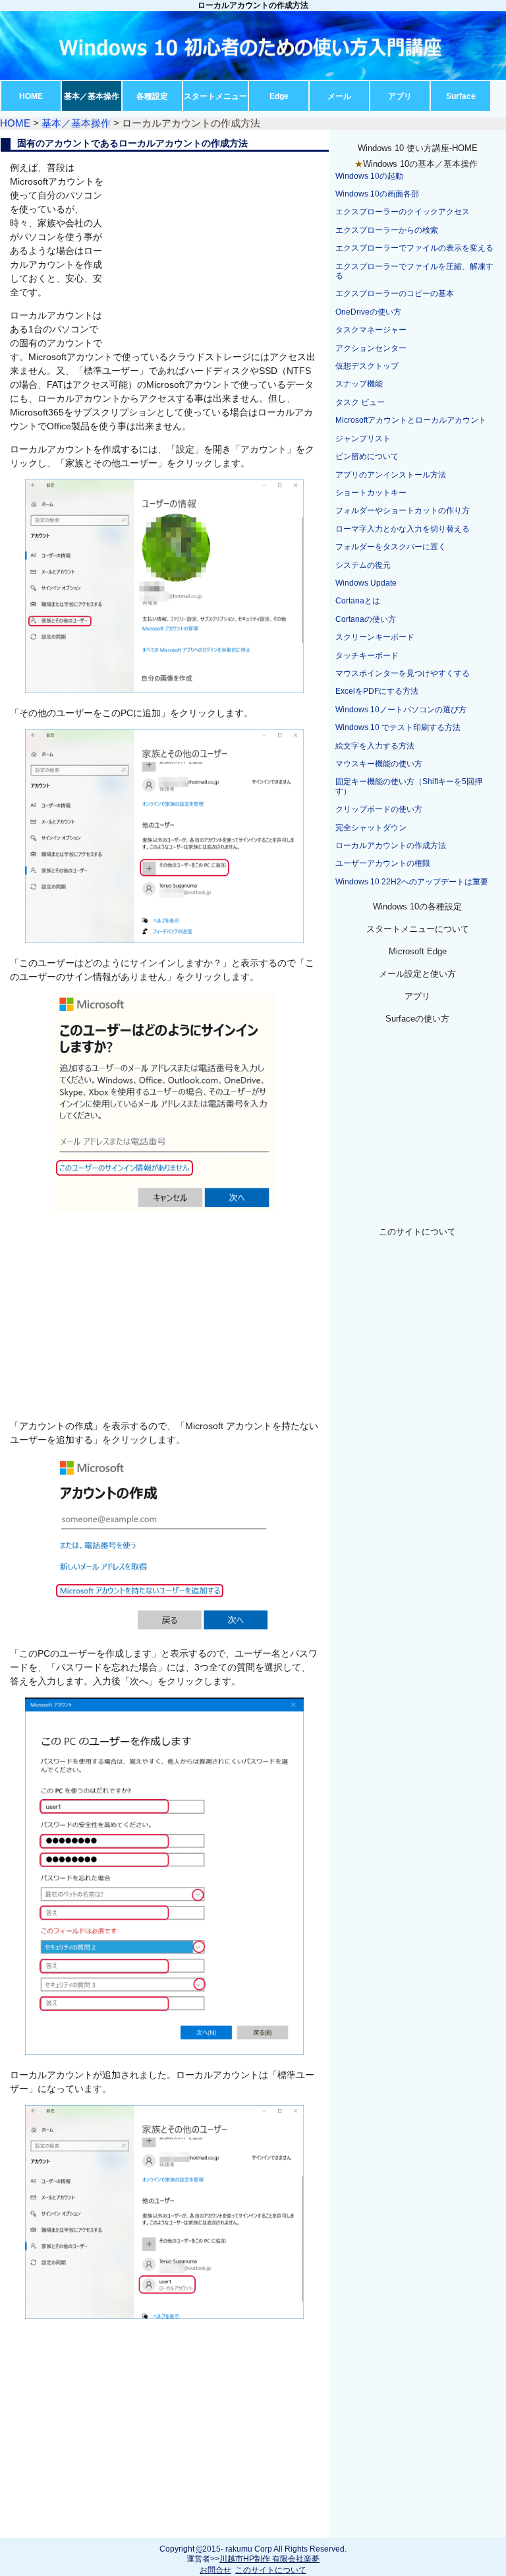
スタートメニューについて (418, 929)
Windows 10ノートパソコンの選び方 (401, 710)
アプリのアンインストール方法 (391, 475)
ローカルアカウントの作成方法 (391, 845)
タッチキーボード (367, 656)
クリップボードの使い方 (379, 809)
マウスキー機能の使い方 (379, 764)
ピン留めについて (367, 456)
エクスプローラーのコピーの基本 (395, 293)
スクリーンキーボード (375, 637)
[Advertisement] (218, 251)
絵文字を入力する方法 (375, 746)
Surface (461, 96)
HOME (31, 96)
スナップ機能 (359, 384)
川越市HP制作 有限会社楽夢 (269, 2559)
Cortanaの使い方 (366, 619)
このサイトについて (417, 1232)
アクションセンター (371, 348)
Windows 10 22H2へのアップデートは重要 (412, 882)
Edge (279, 96)
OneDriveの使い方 (368, 312)
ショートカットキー (371, 493)
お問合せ (215, 2570)
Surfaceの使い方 (417, 1019)
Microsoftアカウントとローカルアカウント (411, 420)
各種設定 (152, 96)
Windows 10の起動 (369, 176)
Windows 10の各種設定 (417, 906)
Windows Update (366, 583)
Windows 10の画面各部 (377, 194)
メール (339, 96)
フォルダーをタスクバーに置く (391, 547)
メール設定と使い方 (417, 974)
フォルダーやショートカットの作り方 (403, 510)
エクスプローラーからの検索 (387, 230)
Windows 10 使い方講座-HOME (418, 148)
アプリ (400, 96)
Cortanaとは (358, 601)
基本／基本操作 (92, 96)
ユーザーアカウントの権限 (383, 863)
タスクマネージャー (371, 330)
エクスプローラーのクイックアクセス (403, 212)
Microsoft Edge (418, 951)
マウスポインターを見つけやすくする (403, 673)
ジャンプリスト (363, 439)
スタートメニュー (215, 96)
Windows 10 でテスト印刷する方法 (398, 727)
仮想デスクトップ (367, 366)
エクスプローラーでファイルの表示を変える (414, 248)
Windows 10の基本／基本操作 (420, 164)
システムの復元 (363, 565)
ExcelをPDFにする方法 (377, 691)
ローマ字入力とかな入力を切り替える (403, 529)
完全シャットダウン (371, 828)
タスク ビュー (360, 402)
